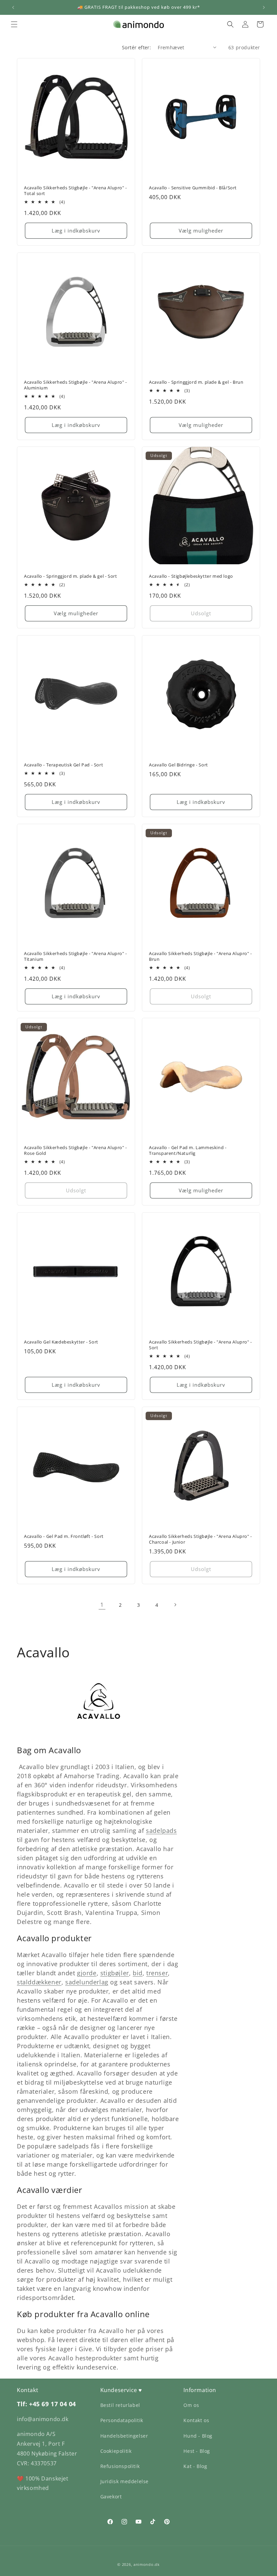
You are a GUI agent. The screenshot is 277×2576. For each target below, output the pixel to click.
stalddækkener (39, 1982)
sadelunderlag (87, 1982)
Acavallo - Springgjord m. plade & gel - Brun (196, 382)
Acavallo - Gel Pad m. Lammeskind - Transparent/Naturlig (188, 1150)
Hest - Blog (197, 2451)
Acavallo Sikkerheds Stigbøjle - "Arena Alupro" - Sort (200, 1345)
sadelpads (161, 1831)
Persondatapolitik (122, 2420)
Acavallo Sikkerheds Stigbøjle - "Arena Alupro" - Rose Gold (75, 1150)
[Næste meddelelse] (264, 7)
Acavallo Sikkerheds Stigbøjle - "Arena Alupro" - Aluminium (75, 385)
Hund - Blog (198, 2436)
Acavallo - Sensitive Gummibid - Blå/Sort (193, 188)
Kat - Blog (195, 2466)
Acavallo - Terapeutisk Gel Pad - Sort (64, 765)
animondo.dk (147, 2564)
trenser (157, 1973)
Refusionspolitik (120, 2466)
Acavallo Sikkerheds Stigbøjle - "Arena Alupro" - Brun (200, 956)
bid (138, 1973)
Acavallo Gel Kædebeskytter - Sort (61, 1342)
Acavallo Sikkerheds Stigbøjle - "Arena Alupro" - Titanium (75, 956)
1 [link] (102, 1605)
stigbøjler (115, 1973)
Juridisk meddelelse (124, 2481)
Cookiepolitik (116, 2451)
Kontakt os (196, 2420)
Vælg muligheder (201, 231)
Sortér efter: (136, 47)
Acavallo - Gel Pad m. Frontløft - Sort (64, 1536)
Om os (191, 2405)
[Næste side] (175, 1605)
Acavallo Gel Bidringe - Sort (179, 765)
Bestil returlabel (120, 2405)
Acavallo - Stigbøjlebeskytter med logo (191, 576)
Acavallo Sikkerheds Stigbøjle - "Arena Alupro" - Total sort (75, 191)
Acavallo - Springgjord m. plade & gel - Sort (70, 576)
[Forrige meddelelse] (13, 7)
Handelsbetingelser (124, 2436)
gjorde (87, 1973)
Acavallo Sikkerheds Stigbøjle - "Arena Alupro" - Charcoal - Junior (200, 1539)
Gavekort (111, 2497)
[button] (14, 24)
